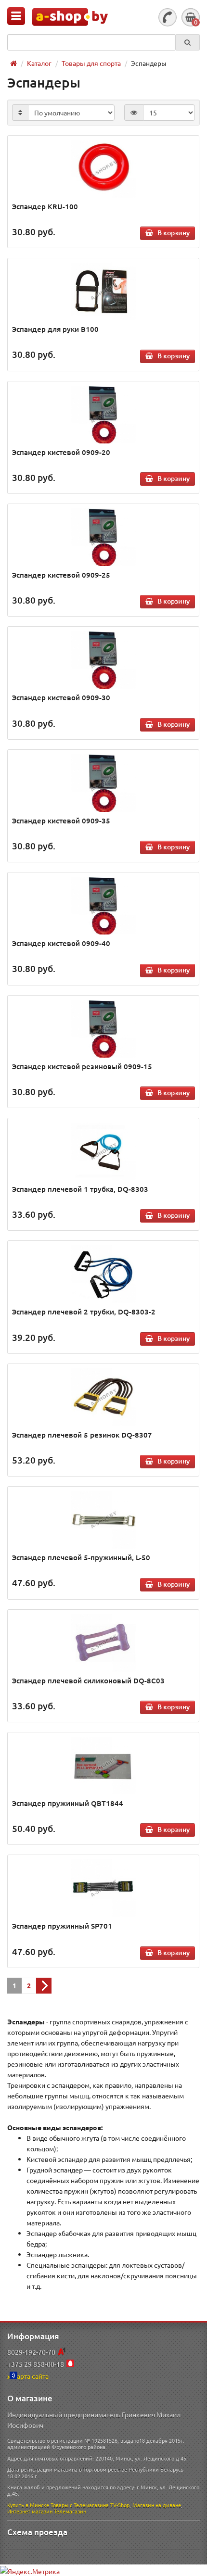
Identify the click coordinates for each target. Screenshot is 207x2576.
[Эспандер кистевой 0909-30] (103, 660)
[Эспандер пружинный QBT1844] (103, 1766)
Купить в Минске (28, 2505)
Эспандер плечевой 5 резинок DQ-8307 (82, 1435)
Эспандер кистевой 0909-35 (61, 821)
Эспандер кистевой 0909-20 (61, 452)
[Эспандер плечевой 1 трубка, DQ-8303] (103, 1151)
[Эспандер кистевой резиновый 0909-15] (103, 1029)
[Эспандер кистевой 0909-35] (103, 783)
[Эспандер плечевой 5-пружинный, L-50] (103, 1520)
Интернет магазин (30, 2511)
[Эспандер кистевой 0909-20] (103, 415)
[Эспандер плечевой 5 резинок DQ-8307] (103, 1397)
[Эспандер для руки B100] (103, 291)
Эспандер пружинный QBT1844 (68, 1803)
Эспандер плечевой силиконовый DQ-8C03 (88, 1680)
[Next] (44, 1986)
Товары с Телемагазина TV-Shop (90, 2505)
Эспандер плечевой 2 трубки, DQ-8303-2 (84, 1312)
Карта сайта (31, 2376)
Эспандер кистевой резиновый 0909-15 (82, 1066)
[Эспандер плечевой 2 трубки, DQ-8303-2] (103, 1274)
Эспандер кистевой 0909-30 (61, 697)
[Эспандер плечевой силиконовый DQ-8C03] (103, 1643)
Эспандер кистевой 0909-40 (61, 943)
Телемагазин (70, 2511)
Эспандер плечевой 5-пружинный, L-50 (81, 1557)
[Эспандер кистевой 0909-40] (103, 906)
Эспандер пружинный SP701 (62, 1926)
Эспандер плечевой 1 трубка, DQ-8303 (80, 1189)
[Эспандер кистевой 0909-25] (103, 537)
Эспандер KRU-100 (45, 206)
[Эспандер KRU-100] (103, 169)
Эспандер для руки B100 (55, 329)
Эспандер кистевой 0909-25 (61, 575)
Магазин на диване (157, 2505)
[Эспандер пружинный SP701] (103, 1888)
